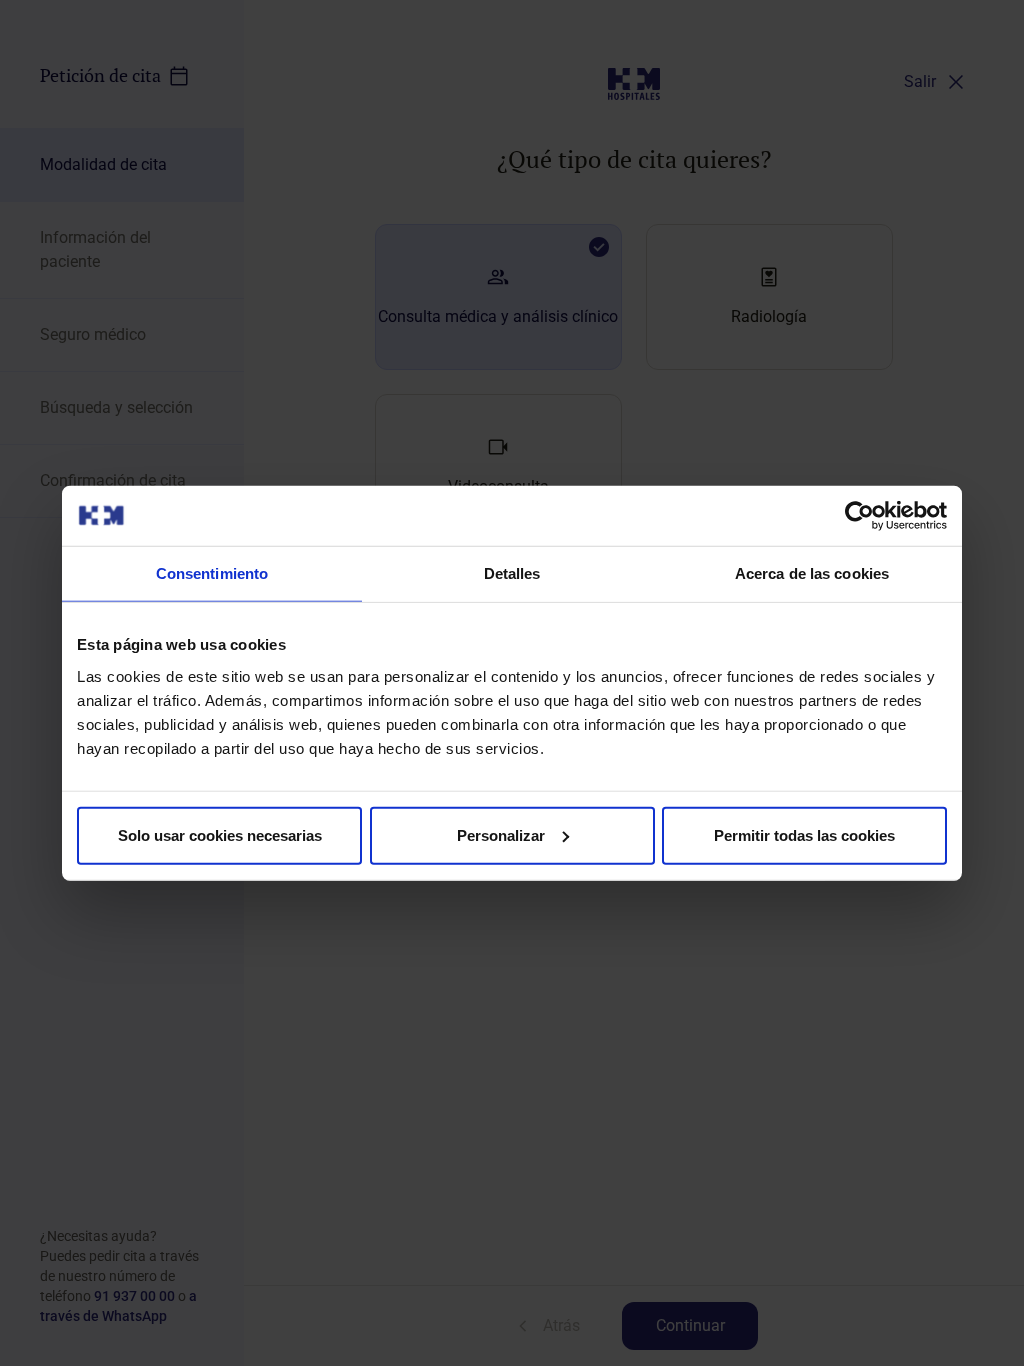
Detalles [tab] (512, 573)
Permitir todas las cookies (804, 834)
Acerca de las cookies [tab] (812, 573)
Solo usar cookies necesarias (220, 834)
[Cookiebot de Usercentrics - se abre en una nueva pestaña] (859, 516)
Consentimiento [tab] (212, 573)
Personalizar (501, 834)
